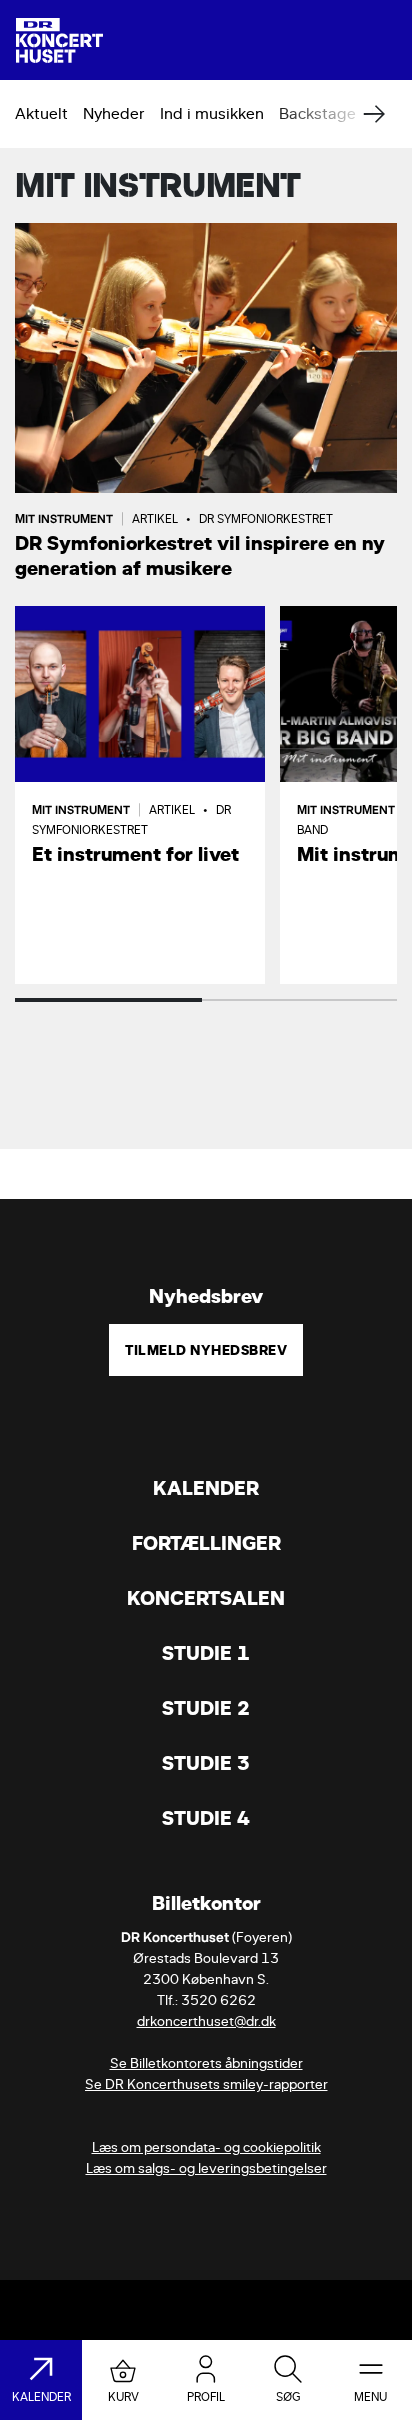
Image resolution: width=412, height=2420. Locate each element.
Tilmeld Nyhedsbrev (206, 1350)
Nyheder (114, 113)
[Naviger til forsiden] (59, 40)
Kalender (206, 1488)
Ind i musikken (212, 113)
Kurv (123, 2397)
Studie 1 (206, 1653)
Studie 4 (206, 1818)
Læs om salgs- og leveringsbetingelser (206, 2168)
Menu (370, 2397)
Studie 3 (206, 1763)
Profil (206, 2397)
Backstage (317, 113)
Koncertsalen (206, 1598)
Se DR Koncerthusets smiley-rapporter (206, 2084)
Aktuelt (41, 113)
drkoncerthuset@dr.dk (206, 2021)
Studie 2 (206, 1708)
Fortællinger (206, 1543)
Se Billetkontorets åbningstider (206, 2063)
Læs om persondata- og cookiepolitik (206, 2147)
